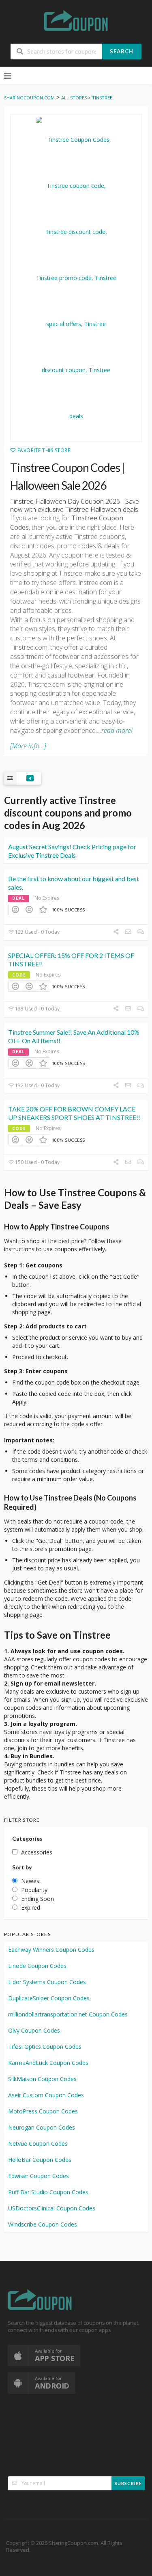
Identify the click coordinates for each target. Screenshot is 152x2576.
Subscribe (128, 2483)
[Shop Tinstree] (76, 278)
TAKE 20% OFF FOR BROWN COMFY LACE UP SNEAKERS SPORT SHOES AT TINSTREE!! (74, 1113)
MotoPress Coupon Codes (43, 2111)
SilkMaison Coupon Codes (42, 2079)
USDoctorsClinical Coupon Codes (52, 2208)
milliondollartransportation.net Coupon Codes (68, 2014)
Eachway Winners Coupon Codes (51, 1950)
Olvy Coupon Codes (34, 2030)
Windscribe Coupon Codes (43, 2224)
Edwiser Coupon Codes (39, 2176)
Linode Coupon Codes (37, 1966)
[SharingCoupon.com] (76, 22)
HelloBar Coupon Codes (40, 2160)
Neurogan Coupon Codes (42, 2127)
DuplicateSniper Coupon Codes (49, 1998)
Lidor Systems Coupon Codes (47, 1982)
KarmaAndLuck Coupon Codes (48, 2063)
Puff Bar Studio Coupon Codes (48, 2192)
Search (122, 51)
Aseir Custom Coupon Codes (46, 2095)
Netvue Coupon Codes (38, 2144)
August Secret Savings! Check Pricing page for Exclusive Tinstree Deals (72, 851)
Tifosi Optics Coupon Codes (45, 2047)
